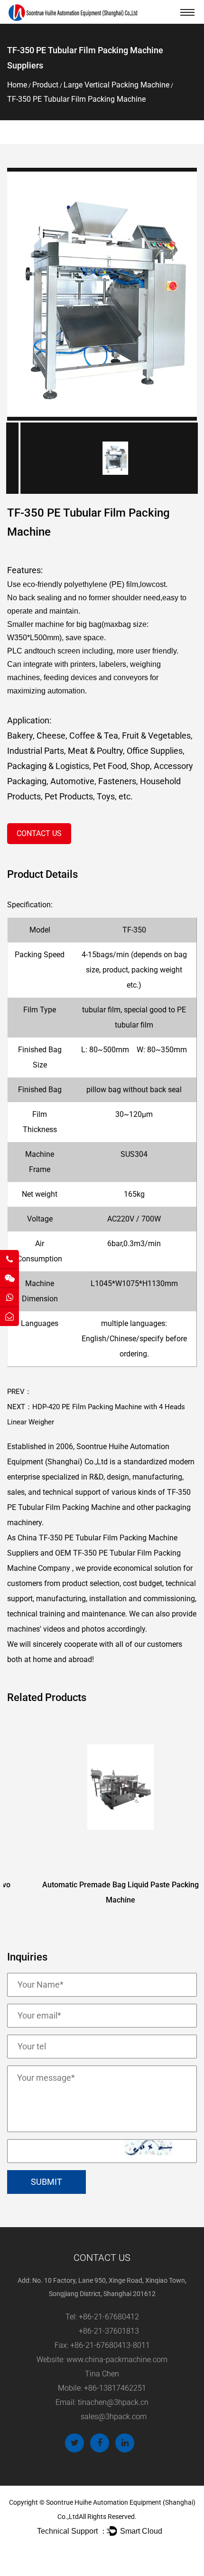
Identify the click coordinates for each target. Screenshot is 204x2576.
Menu (187, 12)
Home (17, 85)
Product (45, 85)
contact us (39, 833)
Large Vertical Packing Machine (116, 85)
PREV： (19, 1392)
